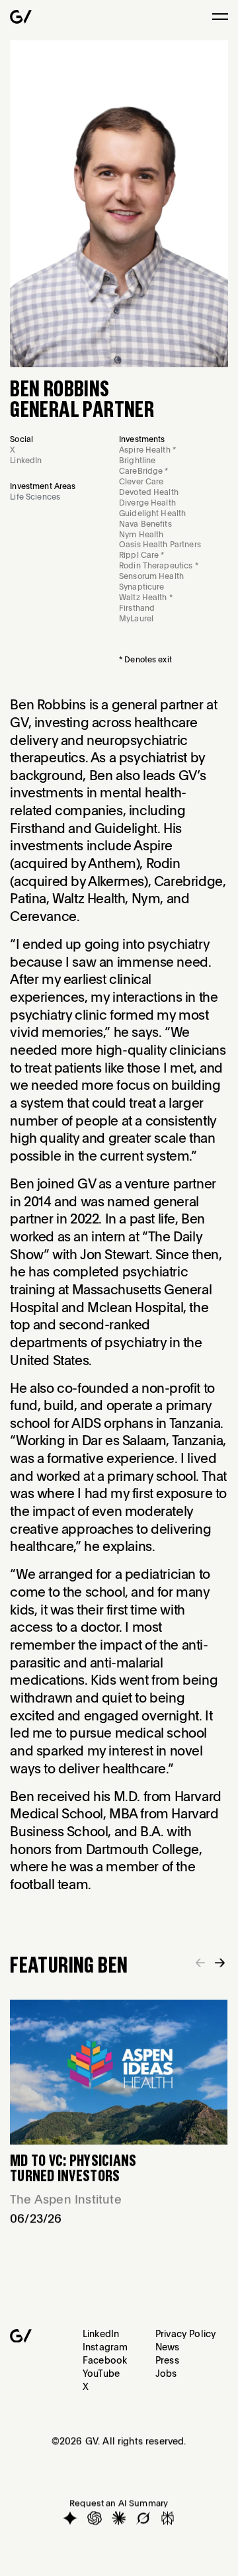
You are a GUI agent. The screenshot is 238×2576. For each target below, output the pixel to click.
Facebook (105, 2360)
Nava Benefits (145, 524)
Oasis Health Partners (160, 544)
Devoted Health (149, 492)
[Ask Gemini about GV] (71, 2518)
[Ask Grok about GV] (143, 2518)
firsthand (137, 608)
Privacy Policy (185, 2333)
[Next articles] (220, 1962)
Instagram (105, 2346)
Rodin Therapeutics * (159, 565)
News (168, 2346)
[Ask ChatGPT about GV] (95, 2518)
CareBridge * (144, 471)
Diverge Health (147, 503)
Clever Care (141, 481)
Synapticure (141, 587)
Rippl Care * (142, 555)
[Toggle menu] (220, 17)
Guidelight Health (152, 513)
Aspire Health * (147, 450)
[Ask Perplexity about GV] (168, 2518)
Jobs (166, 2373)
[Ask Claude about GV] (119, 2518)
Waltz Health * (146, 597)
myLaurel (136, 618)
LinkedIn (101, 2333)
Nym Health (141, 534)
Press (167, 2360)
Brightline (137, 460)
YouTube (101, 2373)
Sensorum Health (151, 576)
